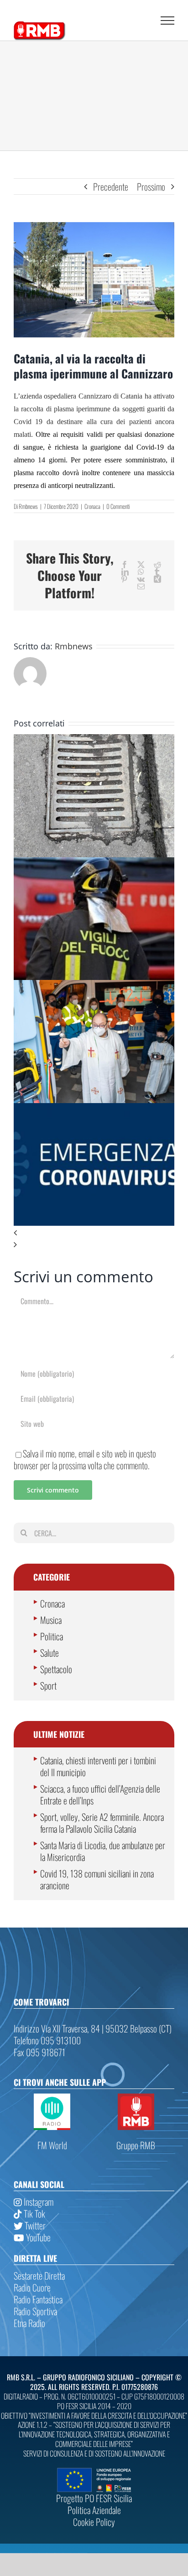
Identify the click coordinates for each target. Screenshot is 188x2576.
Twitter (34, 2225)
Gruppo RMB (136, 2145)
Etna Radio (29, 2323)
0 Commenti (118, 506)
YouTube (37, 2237)
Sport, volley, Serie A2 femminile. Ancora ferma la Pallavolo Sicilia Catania (102, 1823)
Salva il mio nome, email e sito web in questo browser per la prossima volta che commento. (85, 1459)
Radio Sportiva (35, 2311)
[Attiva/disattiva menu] (167, 21)
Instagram (38, 2202)
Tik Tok (34, 2213)
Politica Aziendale (94, 2510)
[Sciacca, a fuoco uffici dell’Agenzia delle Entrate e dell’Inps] (94, 863)
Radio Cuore (32, 2287)
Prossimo (151, 187)
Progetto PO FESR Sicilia (94, 2498)
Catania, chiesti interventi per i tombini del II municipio (98, 1766)
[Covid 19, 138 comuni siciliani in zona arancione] (94, 1109)
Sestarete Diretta (39, 2275)
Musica (51, 1620)
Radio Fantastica (38, 2299)
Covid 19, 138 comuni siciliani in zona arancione (97, 1879)
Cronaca (92, 506)
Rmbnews (28, 506)
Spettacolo (56, 1669)
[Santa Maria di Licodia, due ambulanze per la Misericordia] (94, 986)
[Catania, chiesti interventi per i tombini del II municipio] (94, 740)
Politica (52, 1636)
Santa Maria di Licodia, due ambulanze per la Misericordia (103, 1851)
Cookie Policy (94, 2522)
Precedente (111, 187)
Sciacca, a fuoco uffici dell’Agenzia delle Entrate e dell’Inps (100, 1794)
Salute (50, 1653)
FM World (52, 2145)
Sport (48, 1685)
